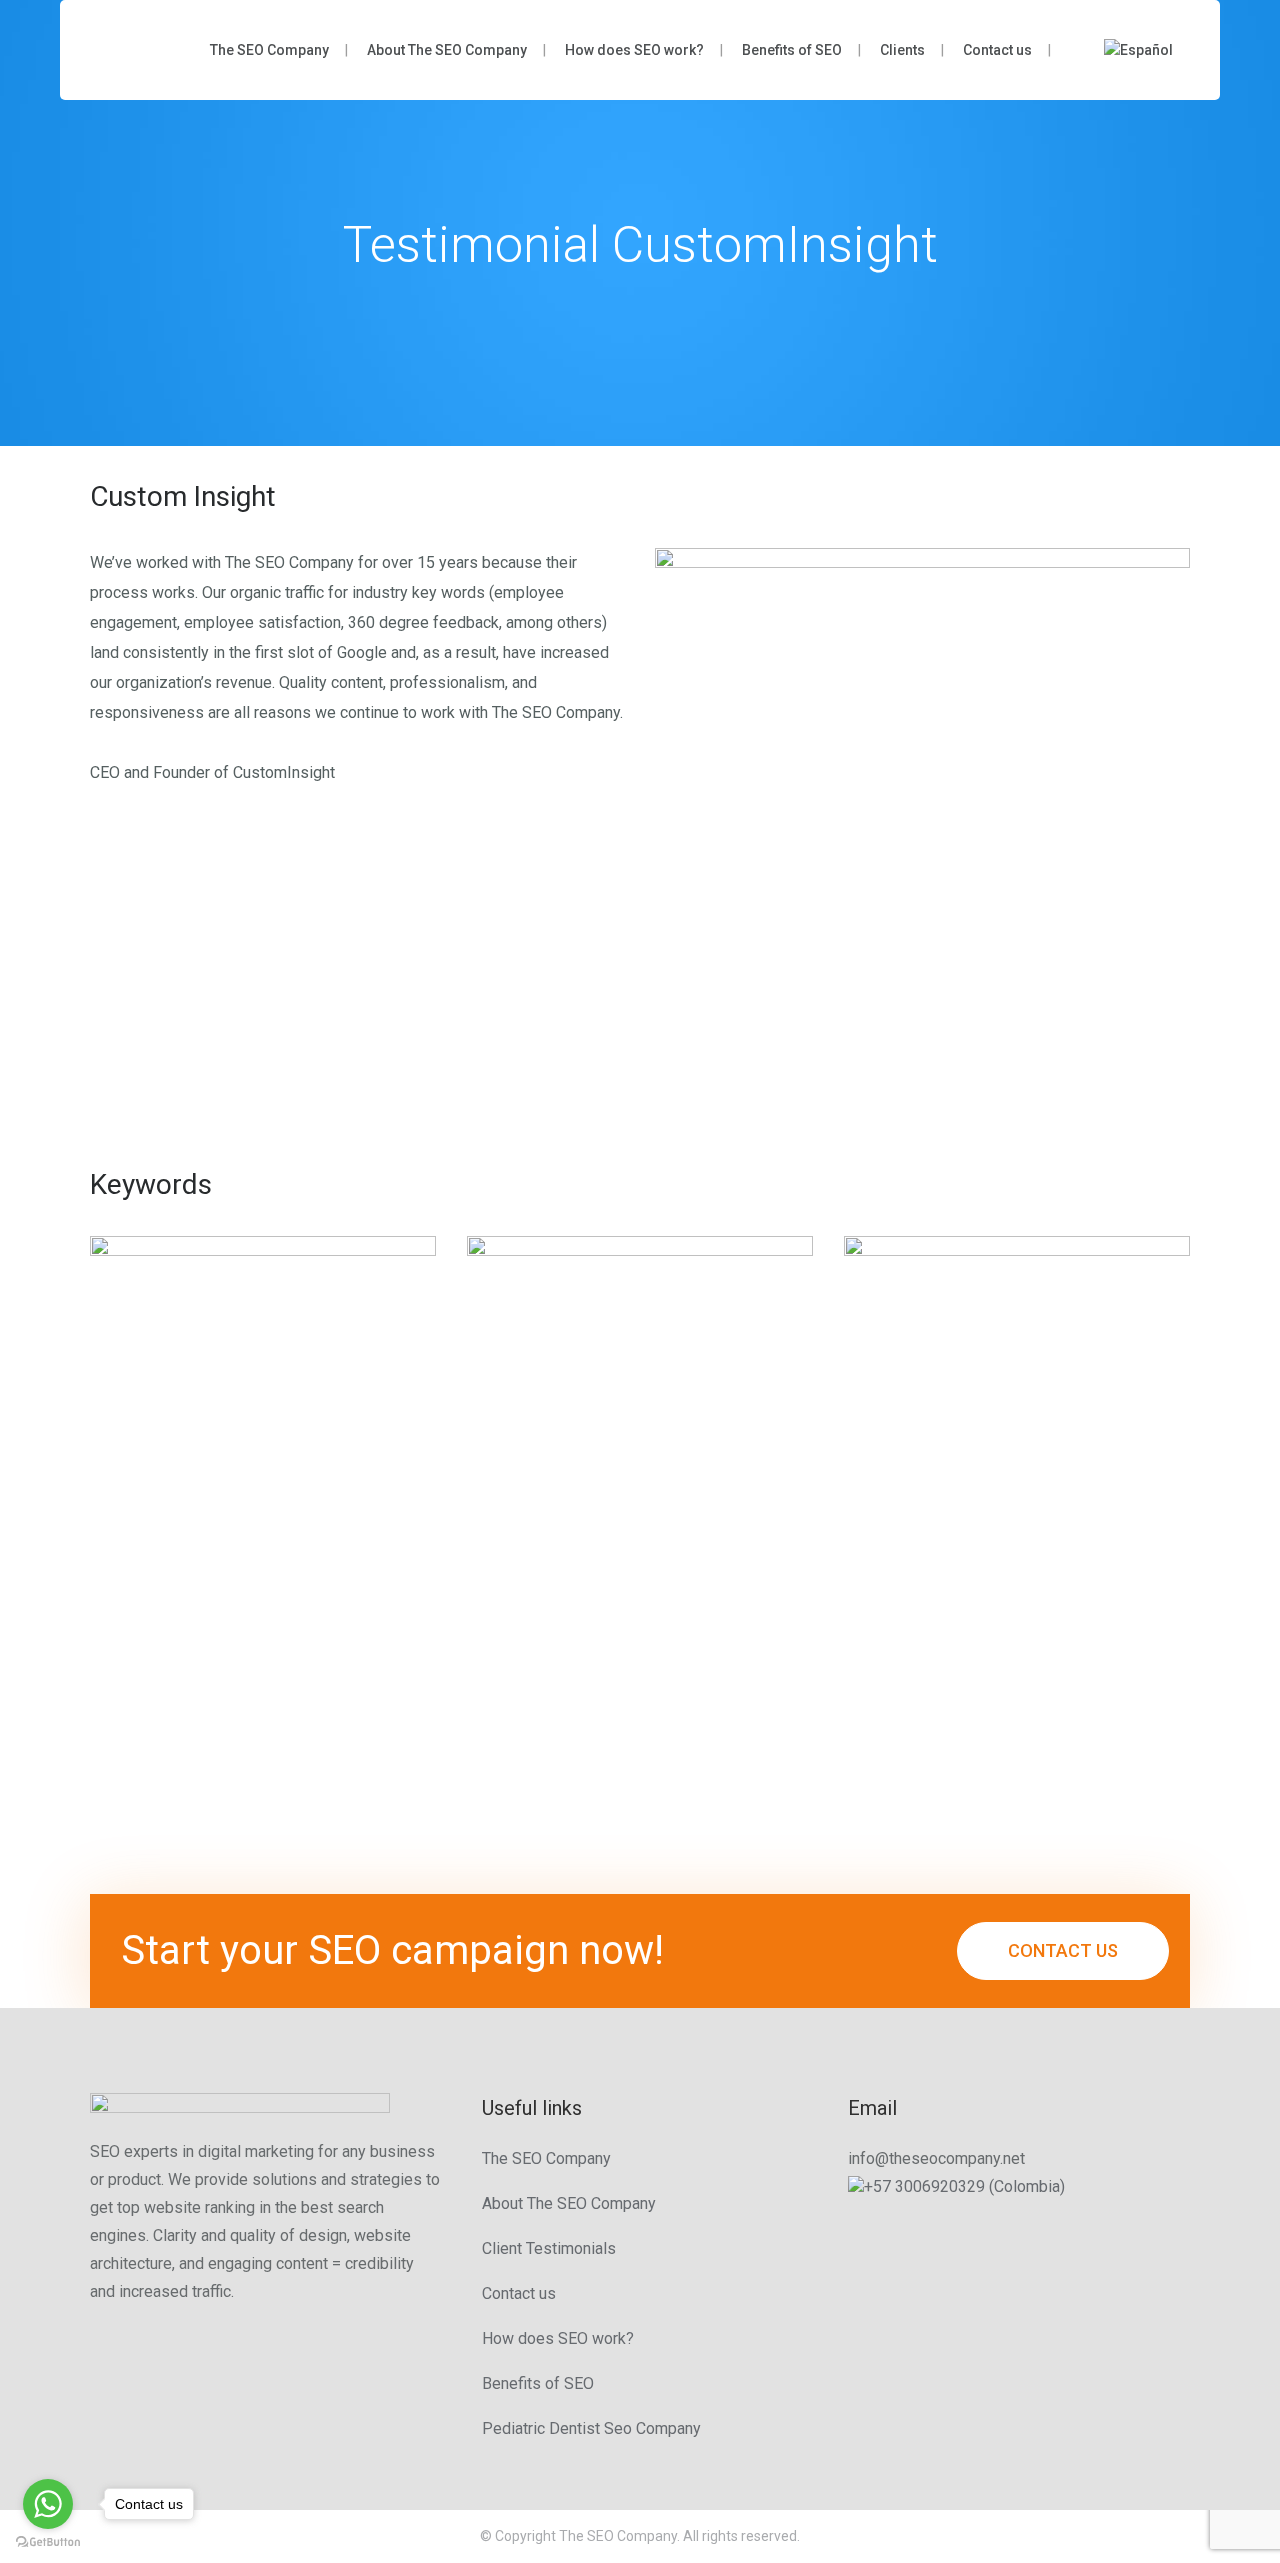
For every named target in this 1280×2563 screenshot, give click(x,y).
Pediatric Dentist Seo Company (591, 2428)
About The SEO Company (569, 2203)
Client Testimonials (549, 2248)
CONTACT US (1063, 1950)
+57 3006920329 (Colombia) (964, 2186)
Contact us (519, 2293)
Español (1146, 50)
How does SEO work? (558, 2338)
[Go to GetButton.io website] (48, 2542)
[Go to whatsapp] (48, 2504)
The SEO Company (546, 2158)
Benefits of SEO (538, 2383)
